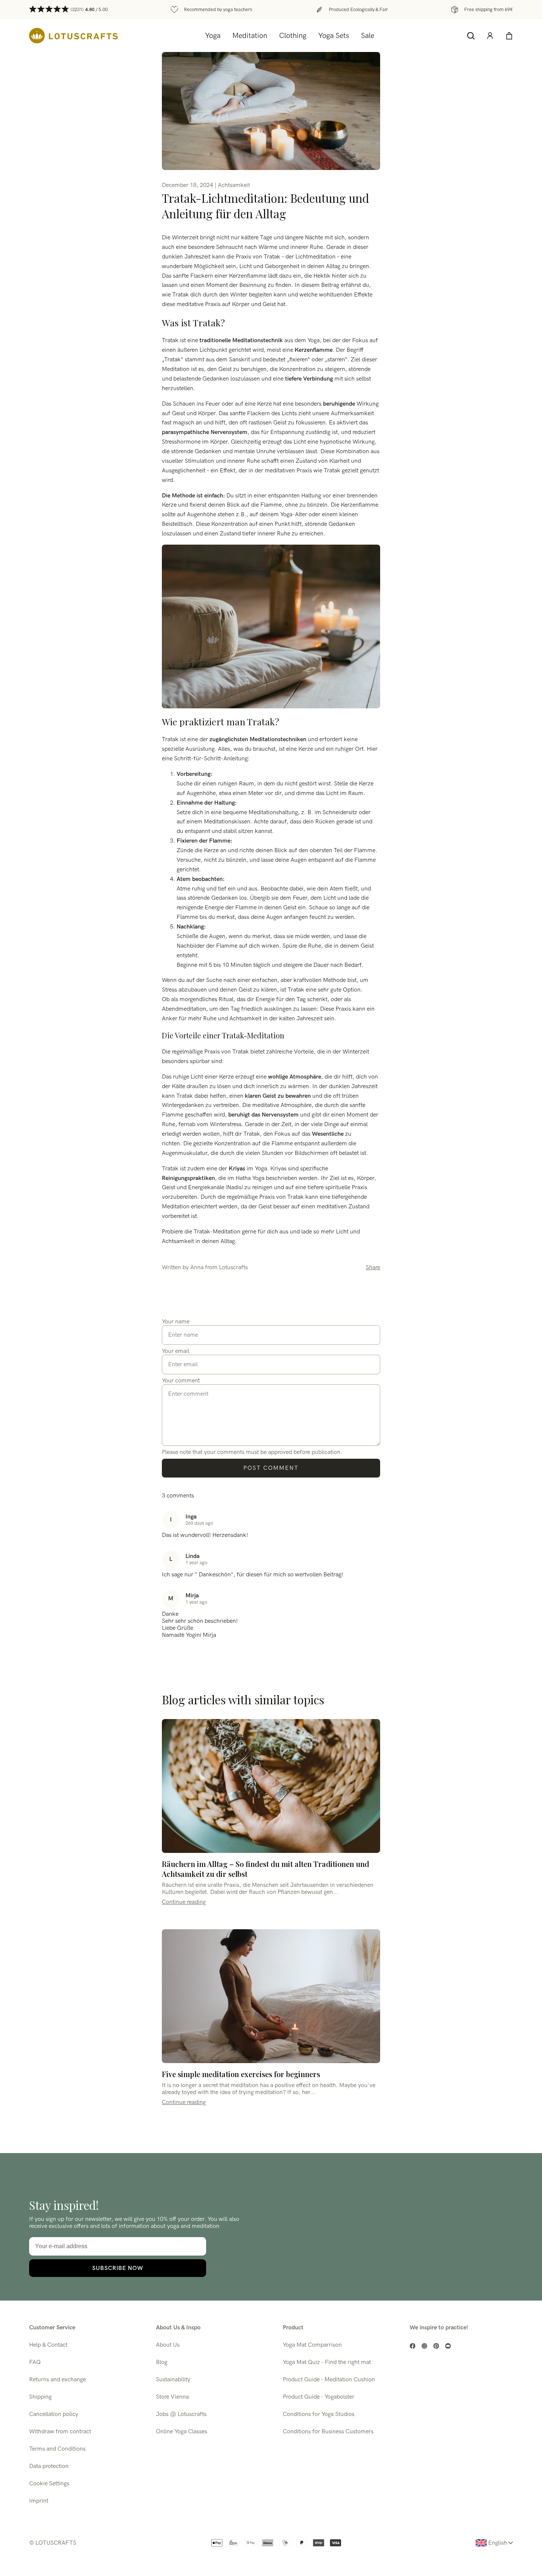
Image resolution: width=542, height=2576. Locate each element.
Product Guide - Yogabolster (319, 2397)
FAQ (35, 2362)
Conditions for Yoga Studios (319, 2414)
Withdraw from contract (60, 2432)
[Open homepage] (73, 36)
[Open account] (490, 36)
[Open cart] (509, 36)
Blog (162, 2362)
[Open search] (471, 36)
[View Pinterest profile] (436, 2346)
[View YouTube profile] (448, 2346)
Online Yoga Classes (182, 2432)
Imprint (39, 2501)
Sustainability (173, 2380)
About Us (168, 2345)
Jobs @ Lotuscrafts (181, 2414)
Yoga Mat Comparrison (312, 2345)
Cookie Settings (49, 2484)
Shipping (40, 2397)
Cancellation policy (54, 2414)
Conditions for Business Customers (328, 2432)
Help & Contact (48, 2345)
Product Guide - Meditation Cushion (329, 2380)
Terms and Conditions (57, 2449)
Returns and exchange (58, 2380)
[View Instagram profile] (424, 2346)
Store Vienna (172, 2397)
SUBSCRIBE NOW (118, 2268)
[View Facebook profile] (413, 2346)
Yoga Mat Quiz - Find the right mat (327, 2362)
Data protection (49, 2466)
